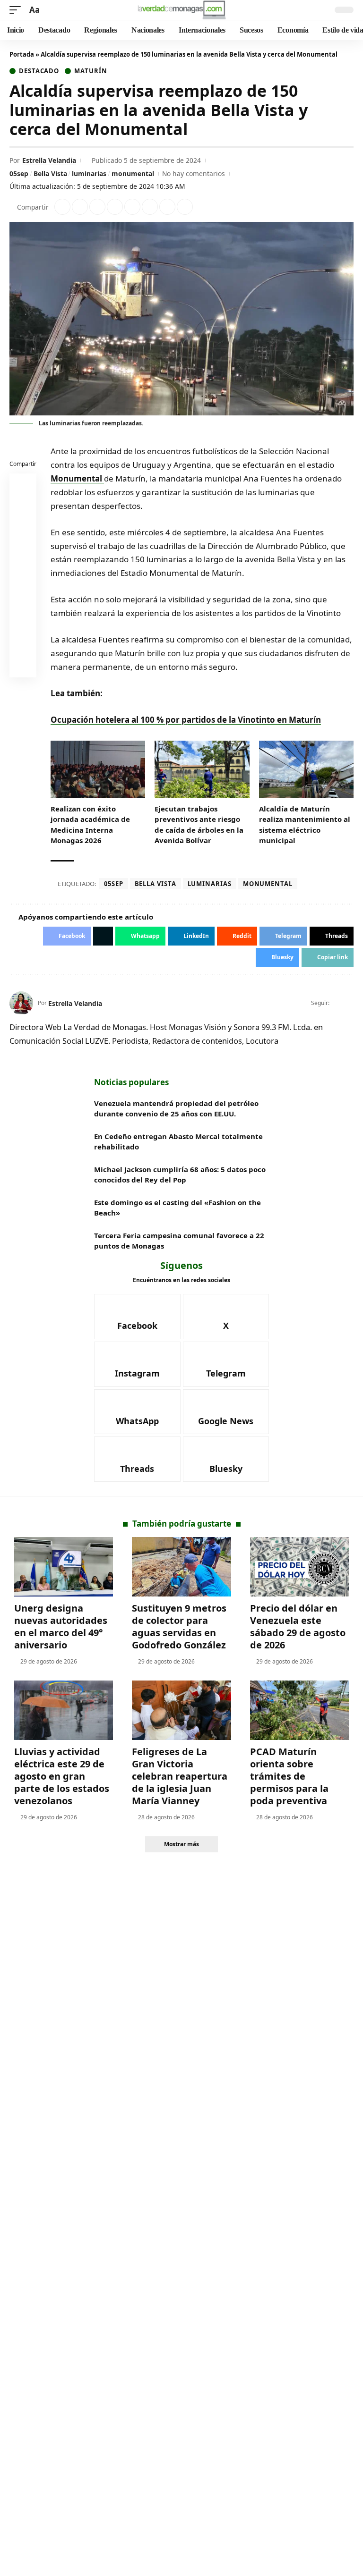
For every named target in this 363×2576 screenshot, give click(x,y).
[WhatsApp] (137, 1412)
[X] (350, 1003)
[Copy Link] (185, 207)
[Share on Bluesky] (23, 643)
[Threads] (137, 1459)
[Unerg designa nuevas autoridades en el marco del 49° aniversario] (64, 1567)
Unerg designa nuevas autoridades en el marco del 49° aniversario (61, 1626)
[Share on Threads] (167, 207)
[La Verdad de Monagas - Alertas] (181, 10)
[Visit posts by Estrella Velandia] (21, 1003)
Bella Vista (50, 173)
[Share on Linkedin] (115, 207)
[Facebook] (338, 1003)
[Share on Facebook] (62, 207)
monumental (133, 173)
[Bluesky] (226, 1459)
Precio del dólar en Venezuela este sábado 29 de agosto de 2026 (298, 1626)
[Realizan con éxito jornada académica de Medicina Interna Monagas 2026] (98, 769)
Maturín (91, 71)
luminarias (89, 173)
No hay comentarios (194, 173)
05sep (19, 173)
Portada (22, 54)
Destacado (39, 71)
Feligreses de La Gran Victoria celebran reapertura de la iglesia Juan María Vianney (180, 1776)
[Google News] (226, 1412)
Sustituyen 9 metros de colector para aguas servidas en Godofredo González (179, 1626)
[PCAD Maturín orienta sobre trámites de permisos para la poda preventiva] (299, 1710)
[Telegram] (226, 1364)
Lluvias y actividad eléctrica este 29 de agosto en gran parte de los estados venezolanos (62, 1776)
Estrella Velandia (49, 160)
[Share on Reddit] (132, 207)
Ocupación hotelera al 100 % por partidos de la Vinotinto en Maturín (186, 720)
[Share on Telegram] (150, 207)
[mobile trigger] (17, 10)
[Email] (23, 666)
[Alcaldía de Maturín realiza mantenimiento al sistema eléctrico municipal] (306, 769)
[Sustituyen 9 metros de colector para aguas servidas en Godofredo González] (181, 1567)
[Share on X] (80, 207)
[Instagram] (137, 1364)
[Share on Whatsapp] (97, 207)
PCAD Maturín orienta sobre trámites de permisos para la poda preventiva (289, 1776)
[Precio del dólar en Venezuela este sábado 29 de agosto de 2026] (299, 1567)
